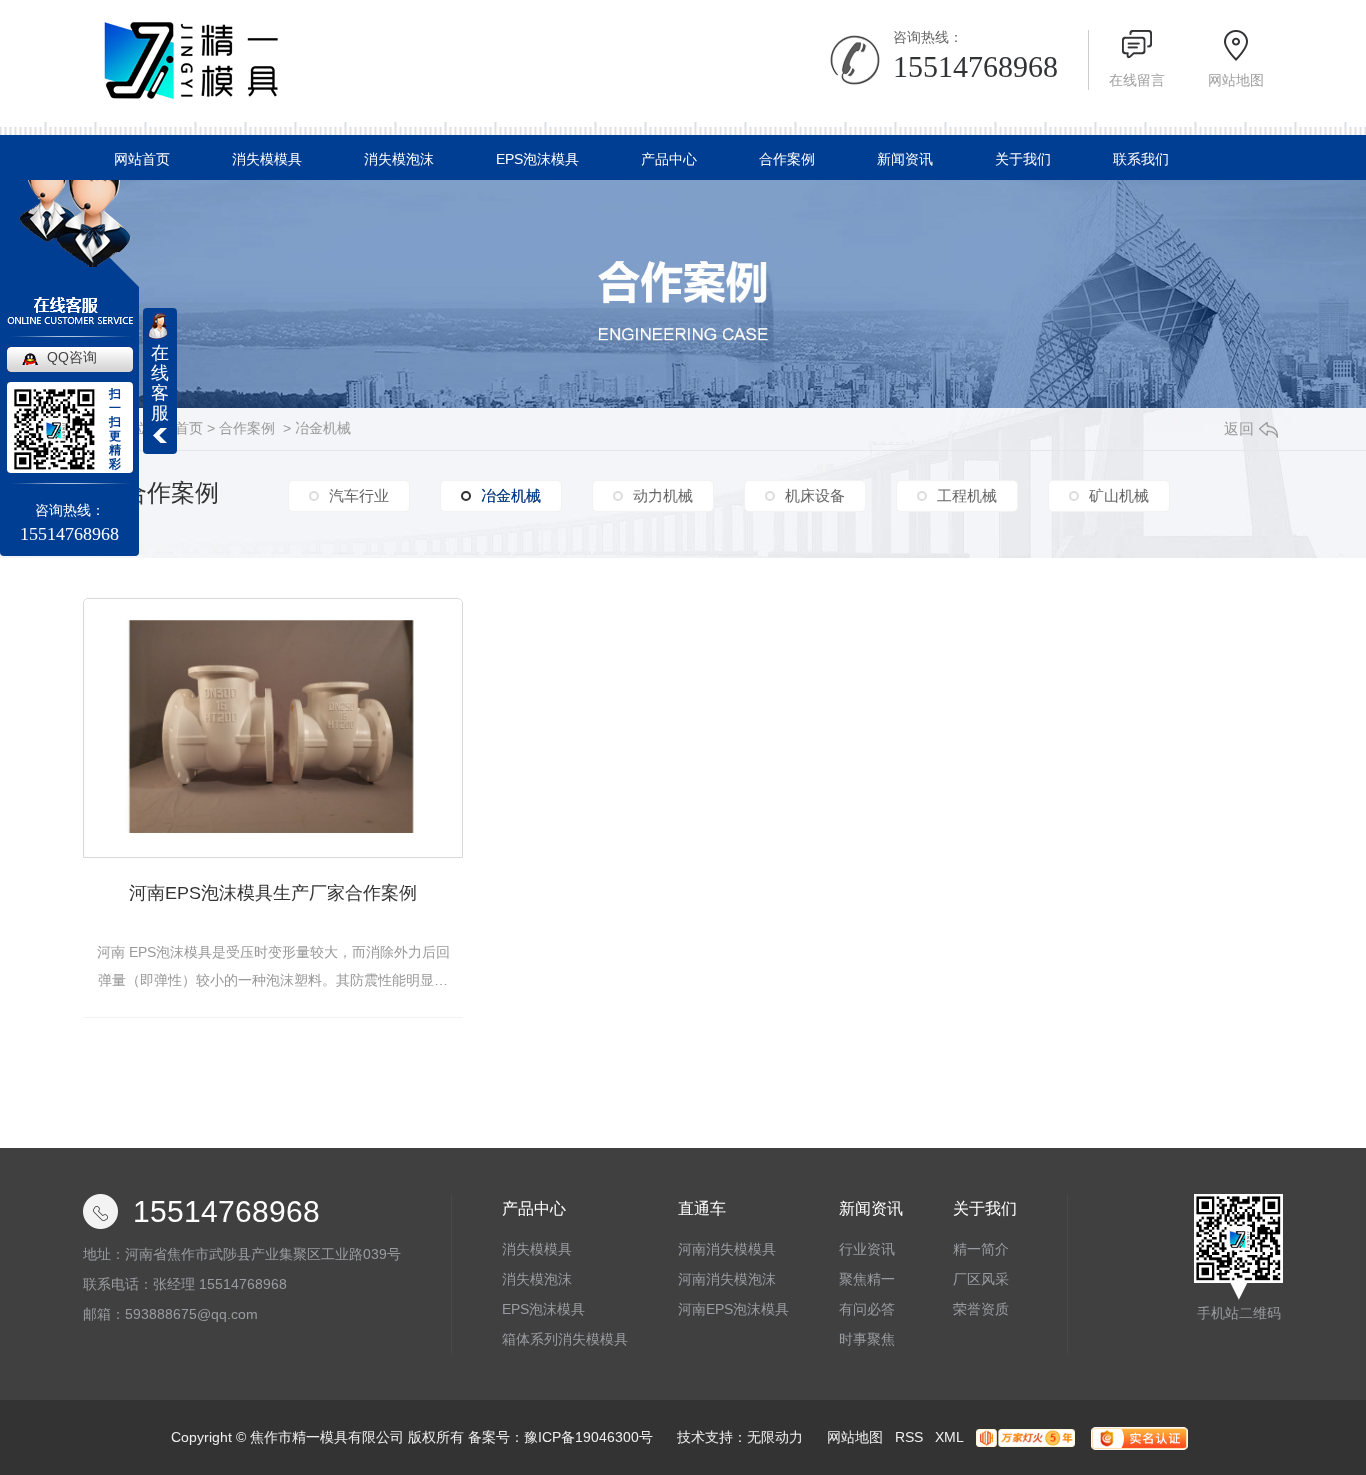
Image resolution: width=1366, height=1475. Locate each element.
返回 (1239, 428)
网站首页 (142, 159)
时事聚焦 (867, 1339)
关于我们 (1023, 159)
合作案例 (787, 159)
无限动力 (775, 1437)
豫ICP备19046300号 (588, 1437)
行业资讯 (867, 1249)
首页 (189, 428)
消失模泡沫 (399, 159)
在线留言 (1137, 80)
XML (949, 1437)
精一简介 (981, 1249)
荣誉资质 (981, 1309)
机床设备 (815, 495)
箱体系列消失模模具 (565, 1339)
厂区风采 (981, 1279)
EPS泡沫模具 (537, 159)
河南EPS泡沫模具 (733, 1309)
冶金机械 (323, 428)
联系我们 (1141, 159)
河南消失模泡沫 (727, 1279)
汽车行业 (359, 495)
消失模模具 (267, 159)
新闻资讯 (905, 159)
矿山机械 (1119, 495)
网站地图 (1236, 80)
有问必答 (867, 1309)
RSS (909, 1437)
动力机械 (663, 495)
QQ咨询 (72, 357)
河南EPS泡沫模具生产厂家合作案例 (273, 893)
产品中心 (669, 159)
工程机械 (967, 495)
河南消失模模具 (727, 1249)
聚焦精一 (867, 1279)
